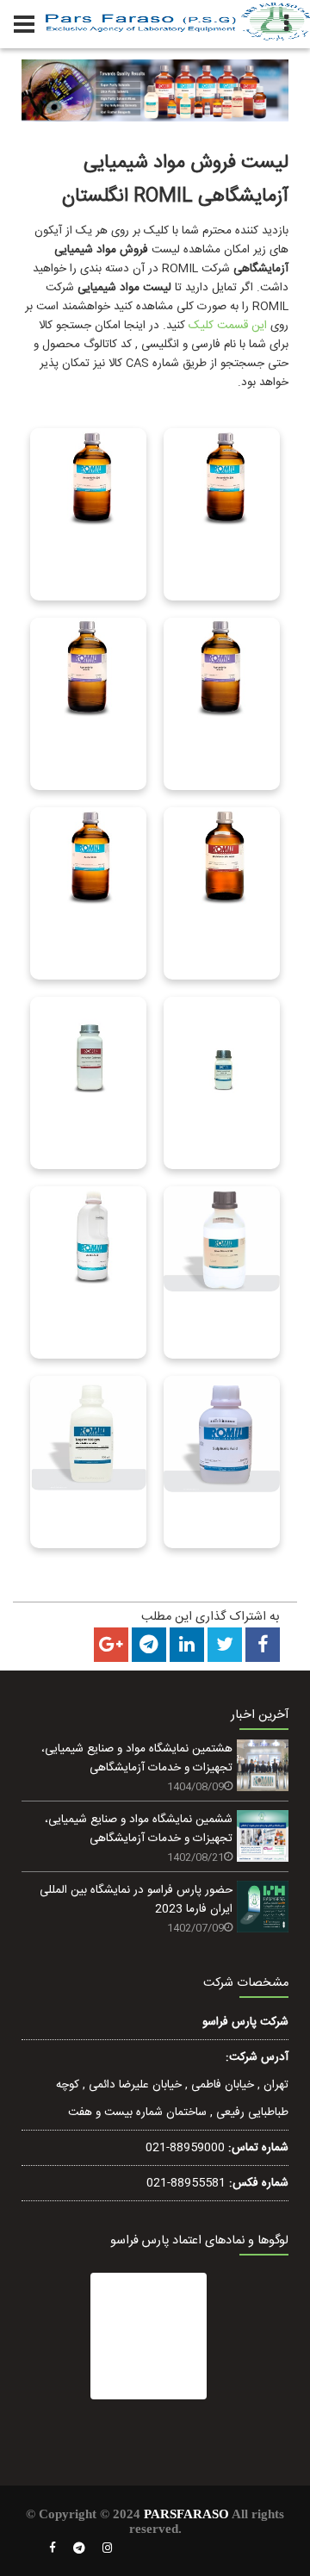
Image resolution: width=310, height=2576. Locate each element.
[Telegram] (79, 2548)
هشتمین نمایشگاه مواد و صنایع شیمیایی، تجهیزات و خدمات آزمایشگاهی (137, 1758)
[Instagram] (108, 2548)
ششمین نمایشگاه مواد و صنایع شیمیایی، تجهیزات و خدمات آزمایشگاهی (139, 1829)
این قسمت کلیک (228, 326)
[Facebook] (53, 2548)
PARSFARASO (186, 2514)
